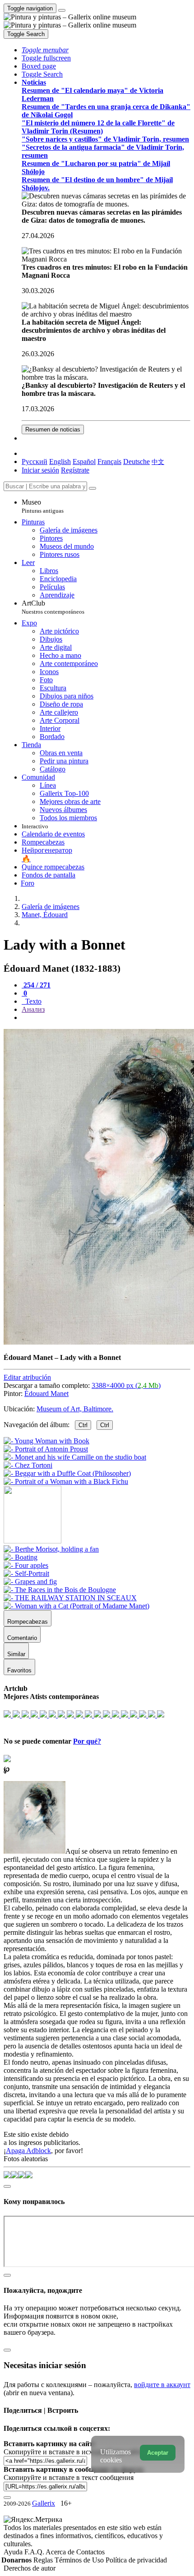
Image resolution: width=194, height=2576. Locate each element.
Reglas (44, 2560)
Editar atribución (27, 1377)
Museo (43, 506)
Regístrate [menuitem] (75, 470)
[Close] (92, 488)
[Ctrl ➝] (51, 1549)
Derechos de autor (30, 2568)
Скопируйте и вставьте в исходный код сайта (73, 2452)
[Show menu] (62, 10)
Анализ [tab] (33, 1009)
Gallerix (44, 2503)
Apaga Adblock (28, 2151)
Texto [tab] (32, 1001)
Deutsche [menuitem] (136, 461)
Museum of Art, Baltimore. (75, 1409)
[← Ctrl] (66, 1481)
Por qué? (87, 1741)
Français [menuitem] (109, 461)
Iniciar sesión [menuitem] (40, 470)
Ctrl (83, 1425)
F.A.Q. (35, 2552)
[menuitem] (158, 461)
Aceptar (158, 2453)
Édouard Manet (46, 1394)
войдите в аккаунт (162, 2385)
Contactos (90, 2552)
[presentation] (106, 1018)
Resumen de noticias (53, 429)
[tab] (36, 985)
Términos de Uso (80, 2560)
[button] (45, 50)
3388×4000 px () (126, 1385)
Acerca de (61, 2552)
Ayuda (14, 2552)
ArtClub (53, 607)
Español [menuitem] (84, 461)
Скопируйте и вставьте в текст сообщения (69, 2477)
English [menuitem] (60, 461)
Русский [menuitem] (35, 461)
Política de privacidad (136, 2560)
